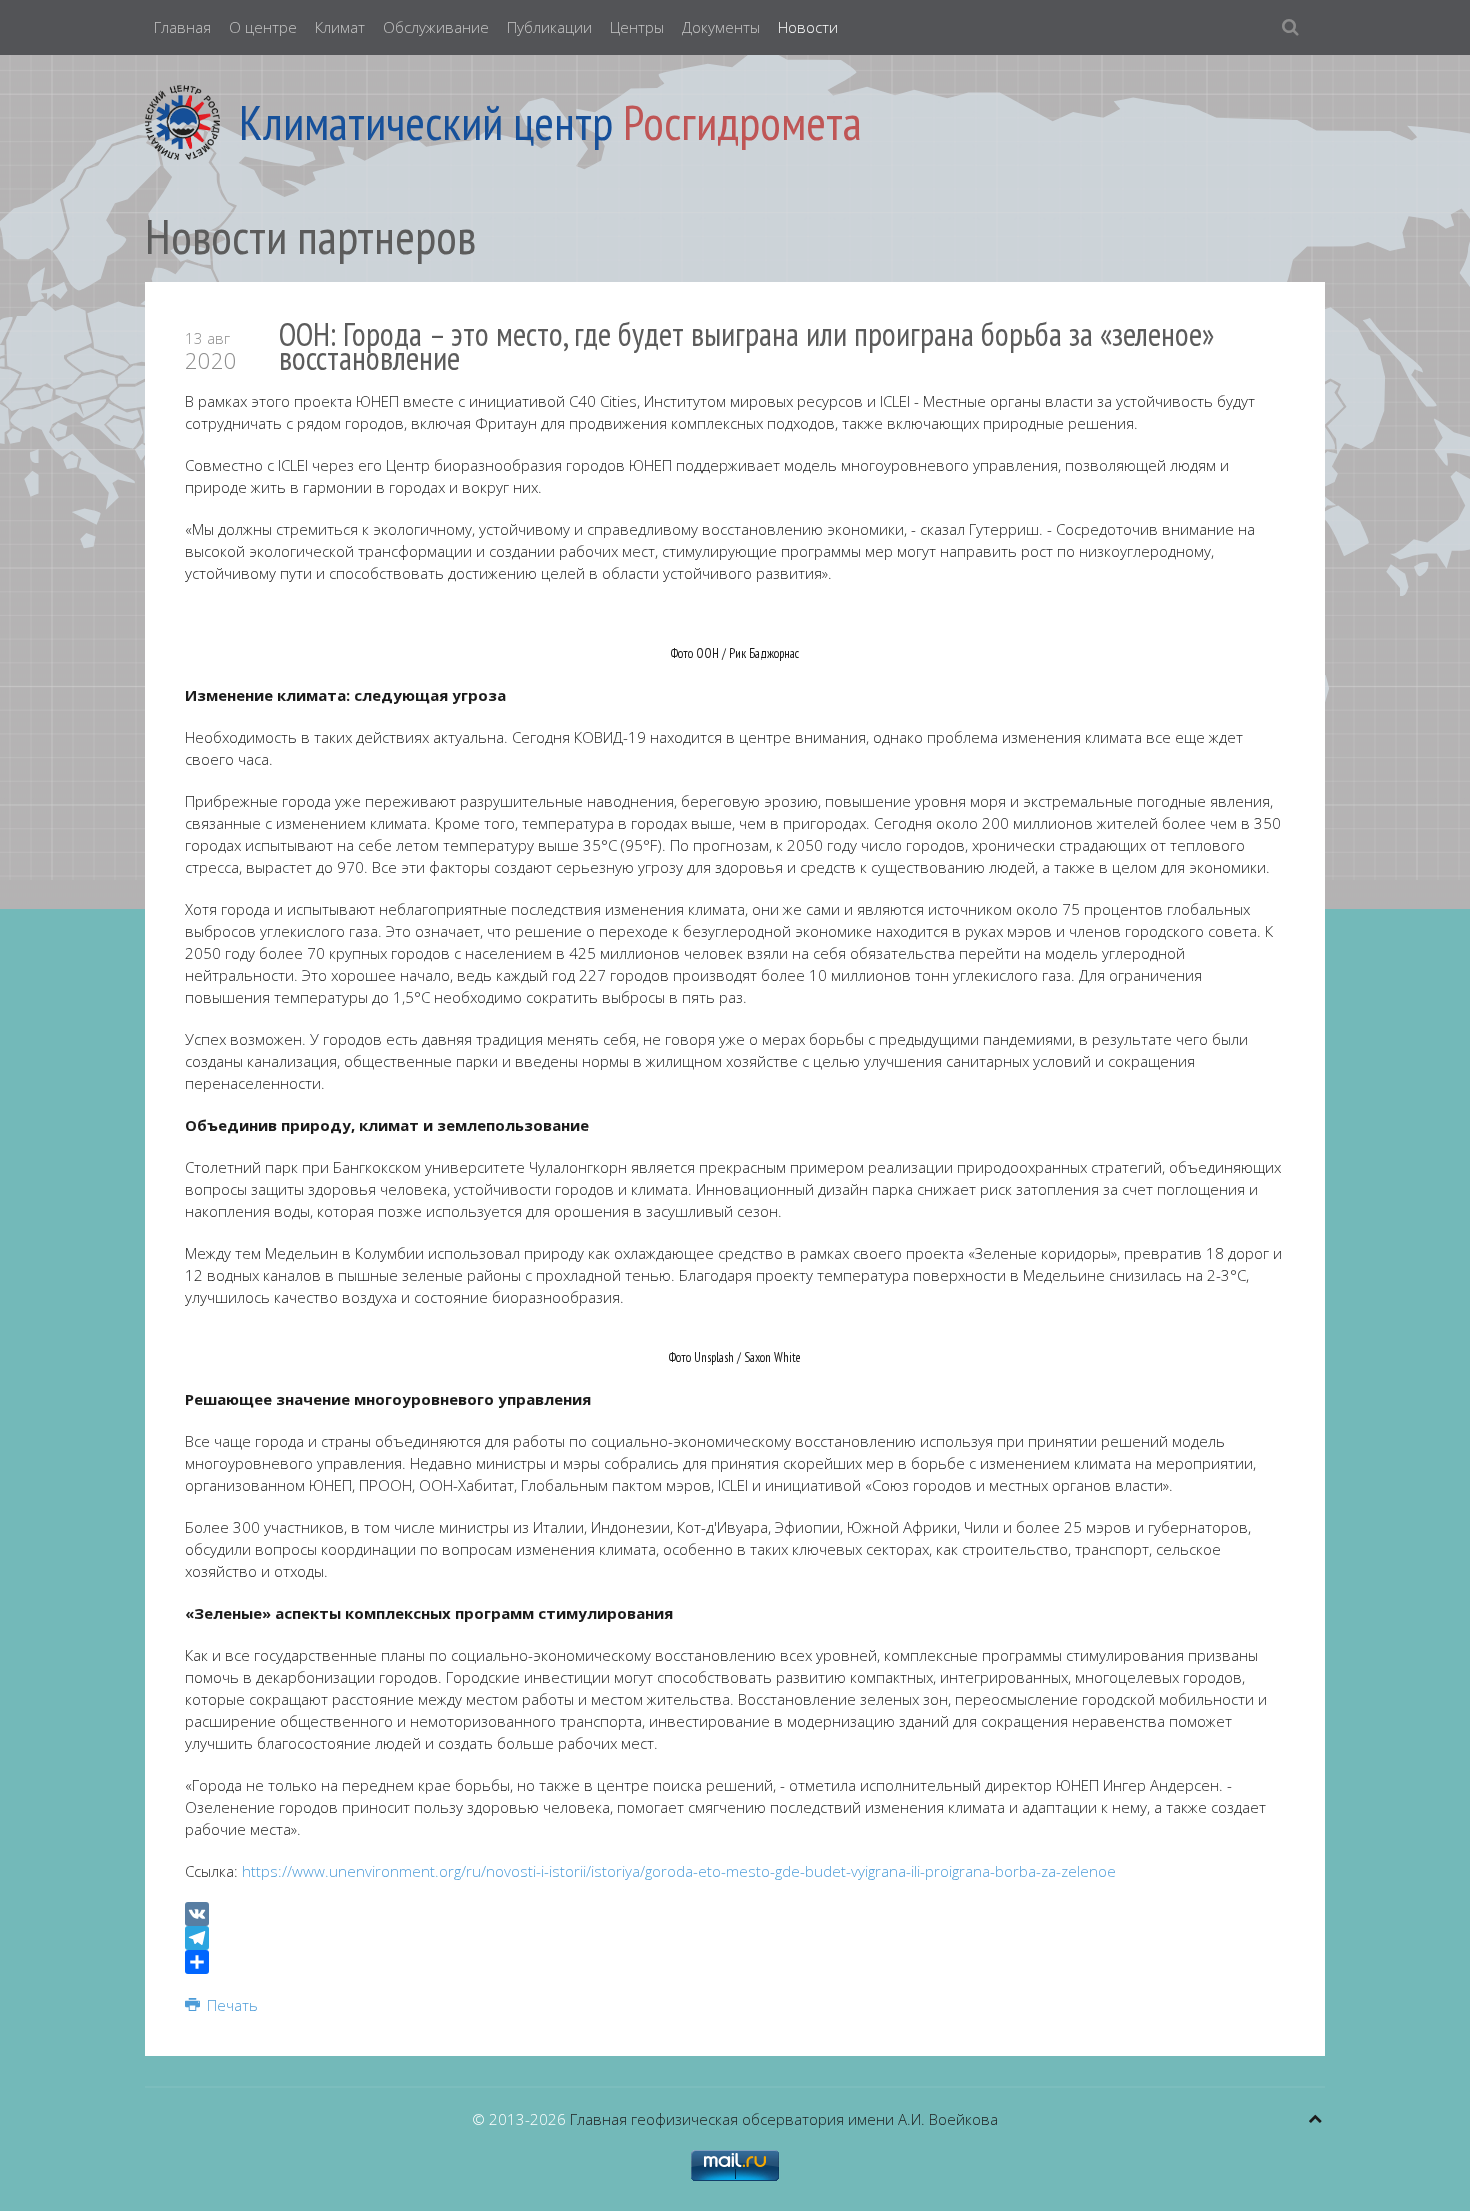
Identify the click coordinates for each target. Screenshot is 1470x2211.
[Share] (735, 1962)
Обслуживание (436, 27)
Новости (808, 27)
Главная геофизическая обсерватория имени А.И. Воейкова (784, 2119)
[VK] (735, 1914)
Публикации (549, 27)
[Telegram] (735, 1938)
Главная (182, 27)
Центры (637, 27)
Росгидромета (742, 122)
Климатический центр (426, 122)
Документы (721, 27)
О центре (263, 27)
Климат (340, 27)
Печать (230, 2005)
